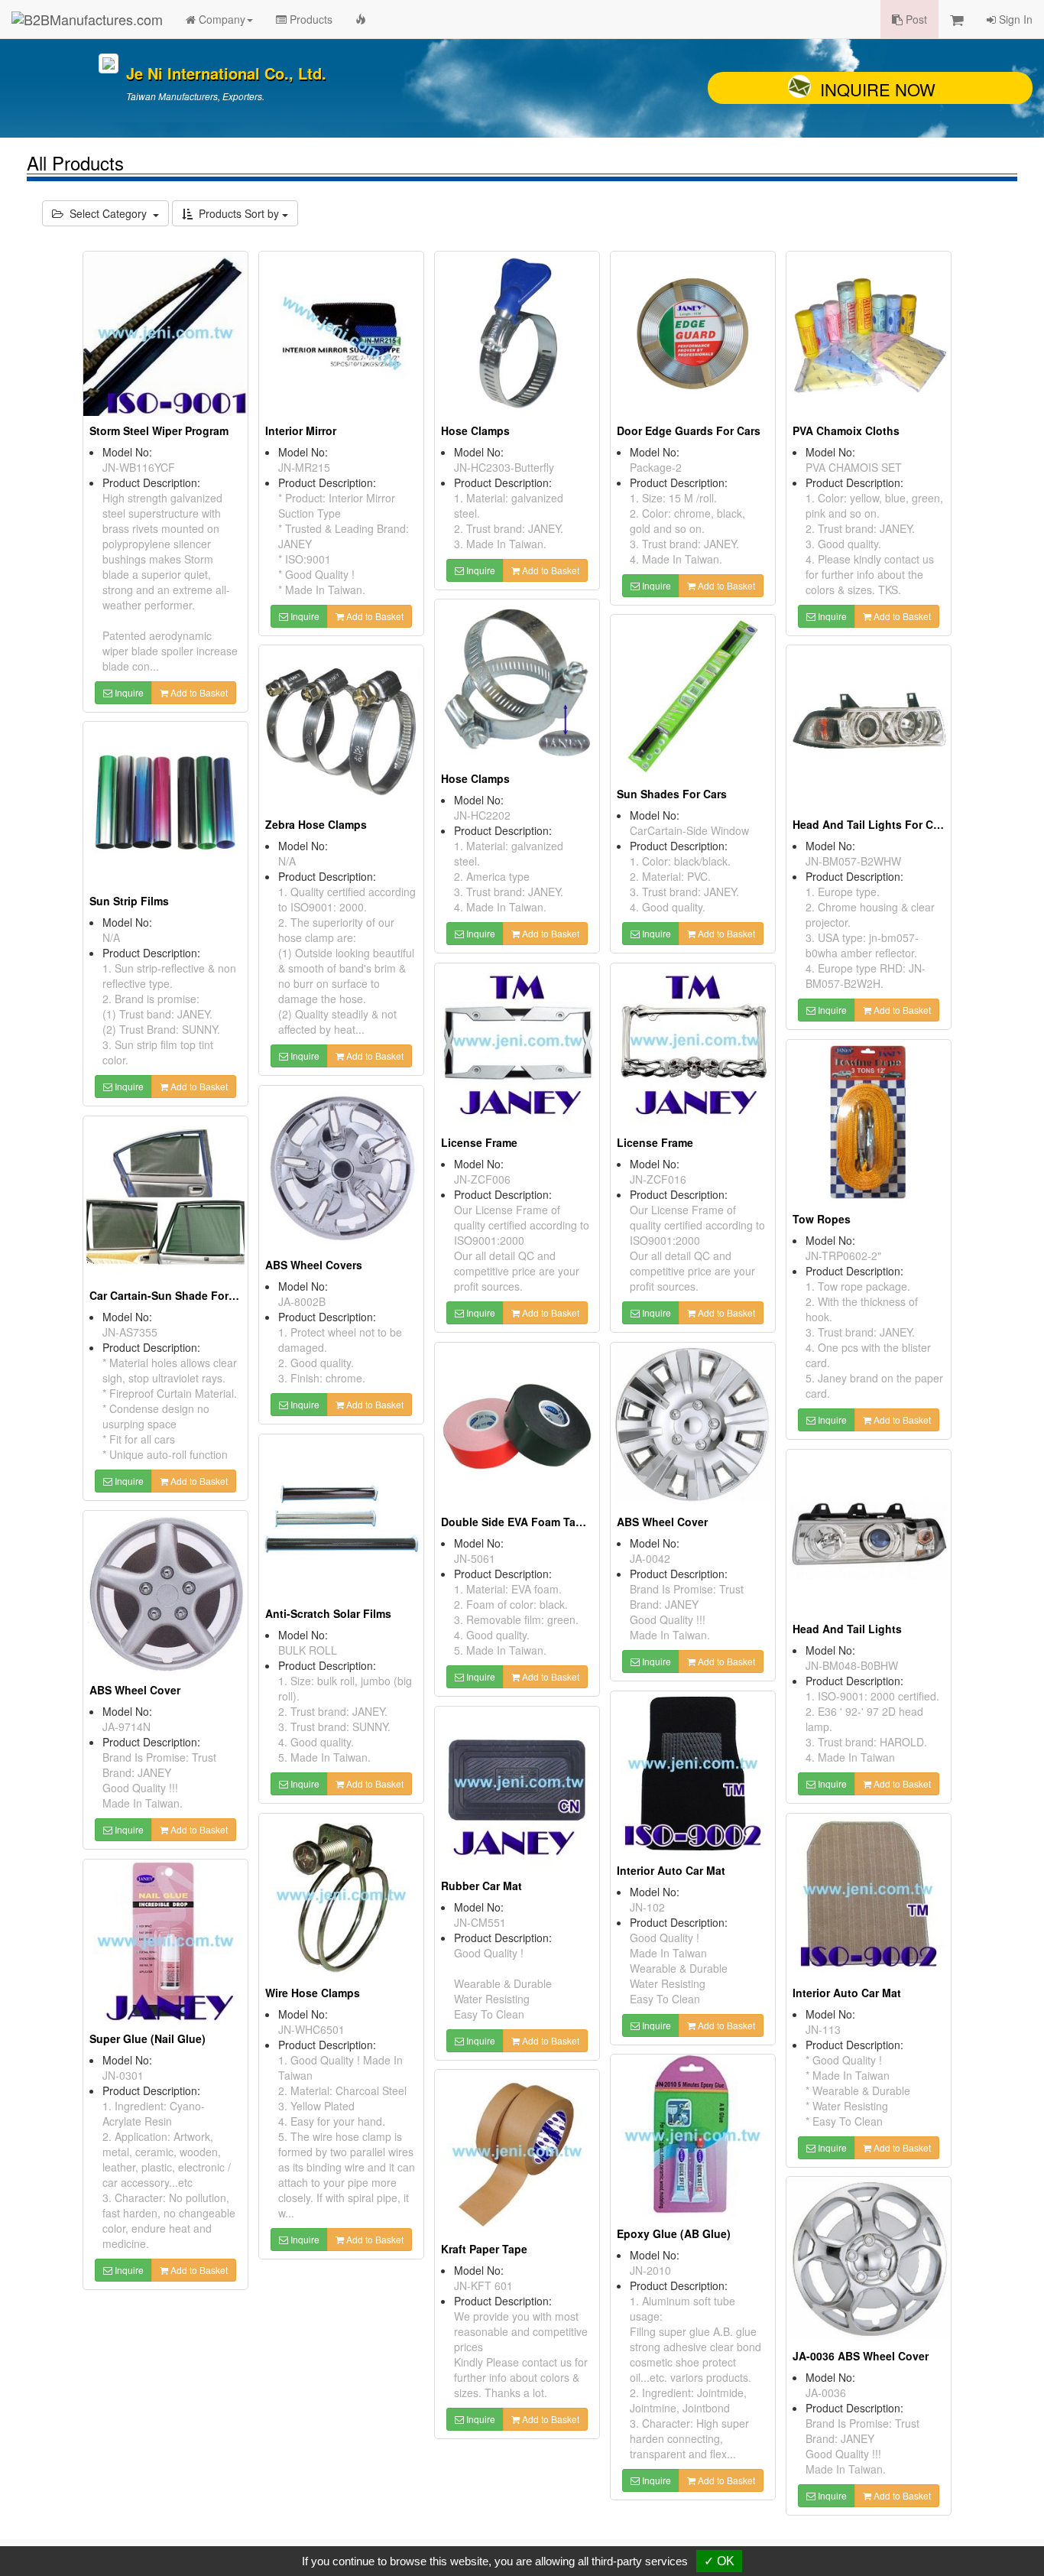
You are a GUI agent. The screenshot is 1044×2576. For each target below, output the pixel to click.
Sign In (1014, 19)
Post (915, 19)
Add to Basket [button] (198, 692)
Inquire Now (878, 89)
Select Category (108, 213)
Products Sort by (237, 213)
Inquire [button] (128, 692)
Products (310, 19)
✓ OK (719, 2561)
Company (220, 19)
